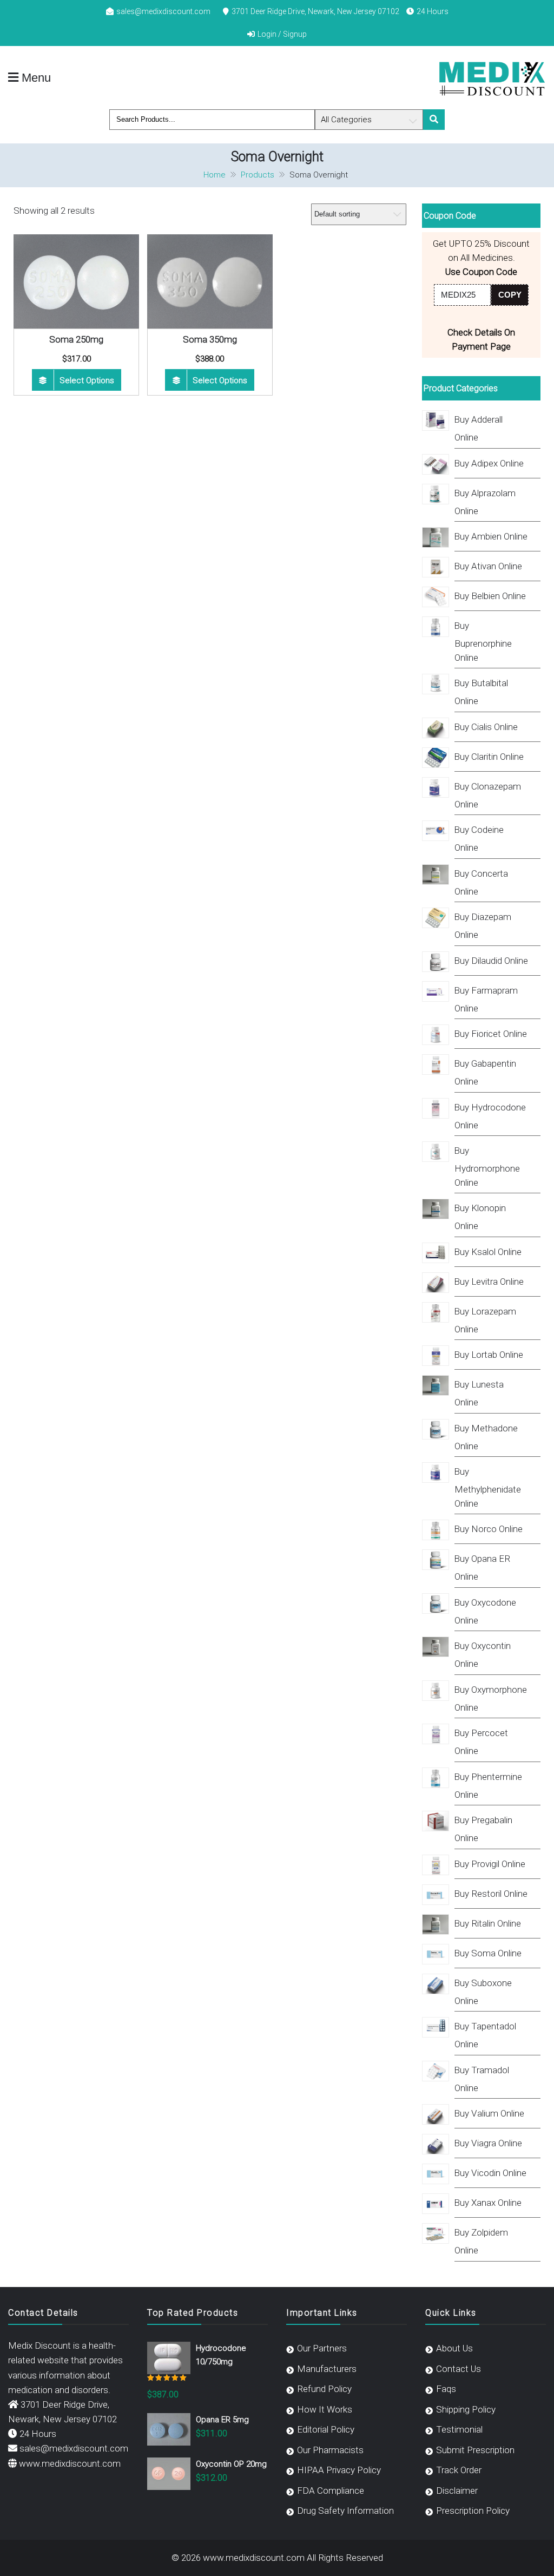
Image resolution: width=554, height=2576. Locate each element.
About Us (454, 2348)
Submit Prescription (475, 2450)
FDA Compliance (331, 2490)
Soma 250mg (76, 339)
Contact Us (459, 2369)
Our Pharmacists (330, 2450)
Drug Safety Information (345, 2511)
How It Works (325, 2409)
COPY (510, 295)
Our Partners (322, 2348)
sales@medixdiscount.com (163, 11)
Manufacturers (327, 2369)
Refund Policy (324, 2389)
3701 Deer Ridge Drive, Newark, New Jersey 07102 (315, 11)
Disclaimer (457, 2490)
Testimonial (459, 2429)
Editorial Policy (326, 2429)
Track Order (459, 2470)
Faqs (446, 2389)
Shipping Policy (466, 2409)
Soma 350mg (210, 339)
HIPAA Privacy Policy (339, 2470)
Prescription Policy (473, 2511)
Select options (87, 380)
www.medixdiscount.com (70, 2463)
